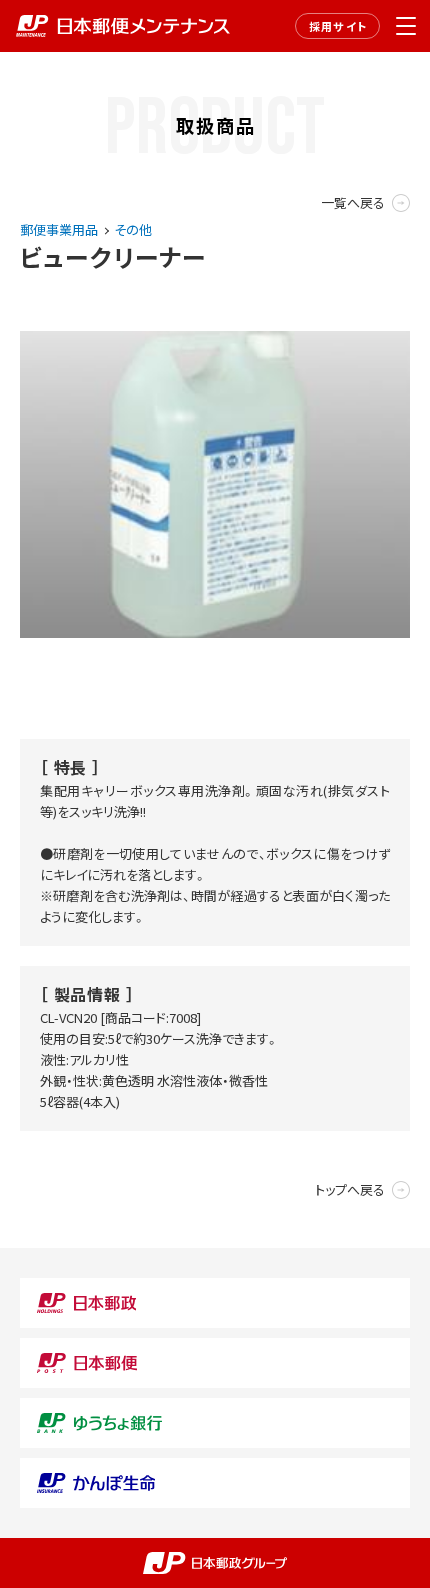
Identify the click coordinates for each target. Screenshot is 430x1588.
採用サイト (338, 26)
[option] (215, 484)
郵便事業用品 (59, 229)
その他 (133, 229)
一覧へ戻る (353, 202)
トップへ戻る (350, 1189)
